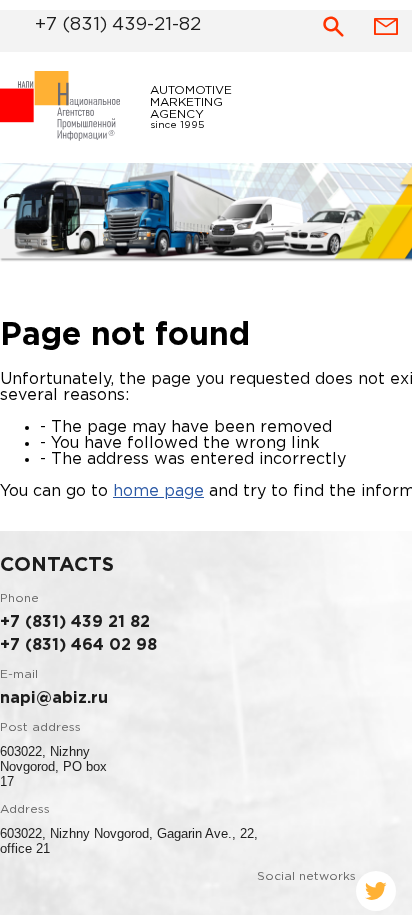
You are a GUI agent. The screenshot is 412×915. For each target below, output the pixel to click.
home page (158, 497)
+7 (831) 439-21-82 (92, 22)
